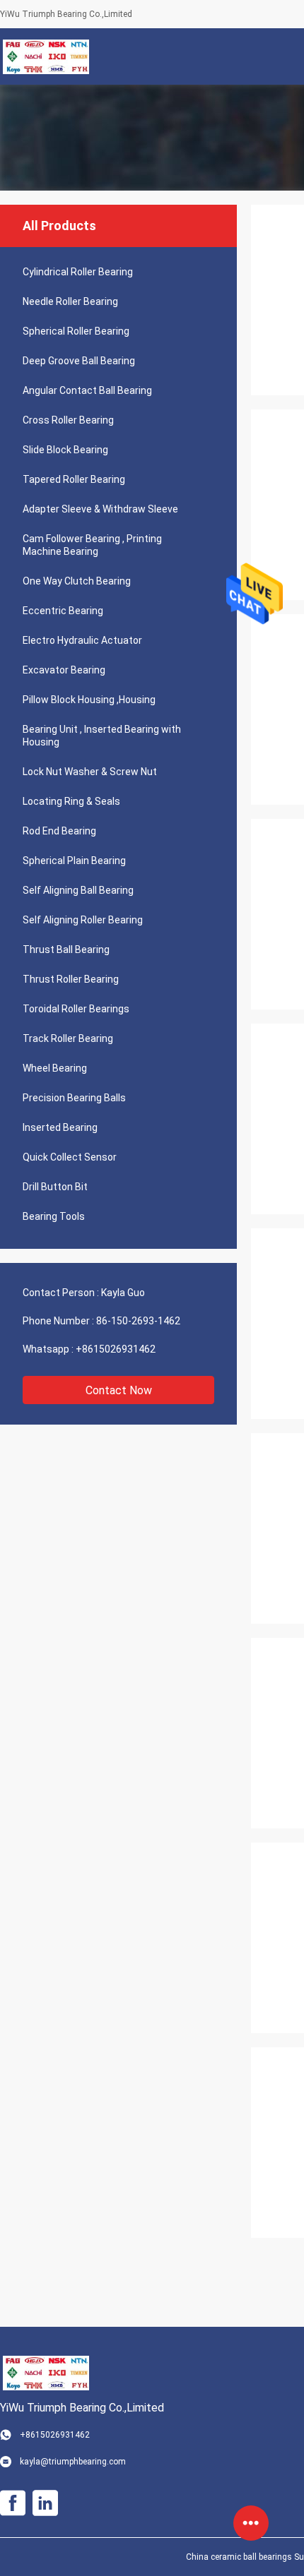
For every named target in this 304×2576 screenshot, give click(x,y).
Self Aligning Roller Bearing (83, 920)
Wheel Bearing (55, 1068)
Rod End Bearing (59, 831)
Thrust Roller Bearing (71, 979)
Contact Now (119, 1390)
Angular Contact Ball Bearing (87, 390)
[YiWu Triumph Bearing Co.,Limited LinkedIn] (45, 2503)
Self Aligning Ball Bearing (78, 890)
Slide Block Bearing (65, 450)
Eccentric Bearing (63, 611)
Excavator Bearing (64, 670)
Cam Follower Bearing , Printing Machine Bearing (92, 545)
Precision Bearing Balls (74, 1098)
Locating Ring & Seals (71, 801)
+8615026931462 (116, 1349)
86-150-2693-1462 (138, 1321)
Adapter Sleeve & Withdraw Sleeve (100, 509)
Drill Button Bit (55, 1187)
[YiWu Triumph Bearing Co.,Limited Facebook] (13, 2503)
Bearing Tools (54, 1216)
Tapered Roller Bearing (74, 479)
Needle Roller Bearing (70, 301)
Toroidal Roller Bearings (76, 1009)
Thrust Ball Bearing (66, 949)
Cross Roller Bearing (68, 420)
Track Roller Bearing (68, 1038)
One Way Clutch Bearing (77, 581)
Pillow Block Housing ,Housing (89, 700)
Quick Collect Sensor (70, 1157)
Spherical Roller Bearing (76, 331)
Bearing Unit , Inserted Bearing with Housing (102, 736)
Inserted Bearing (60, 1127)
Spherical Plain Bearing (74, 861)
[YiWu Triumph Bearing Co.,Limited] (46, 56)
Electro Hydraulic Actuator (82, 640)
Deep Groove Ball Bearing (79, 361)
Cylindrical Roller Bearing (78, 272)
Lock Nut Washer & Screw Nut (90, 772)
